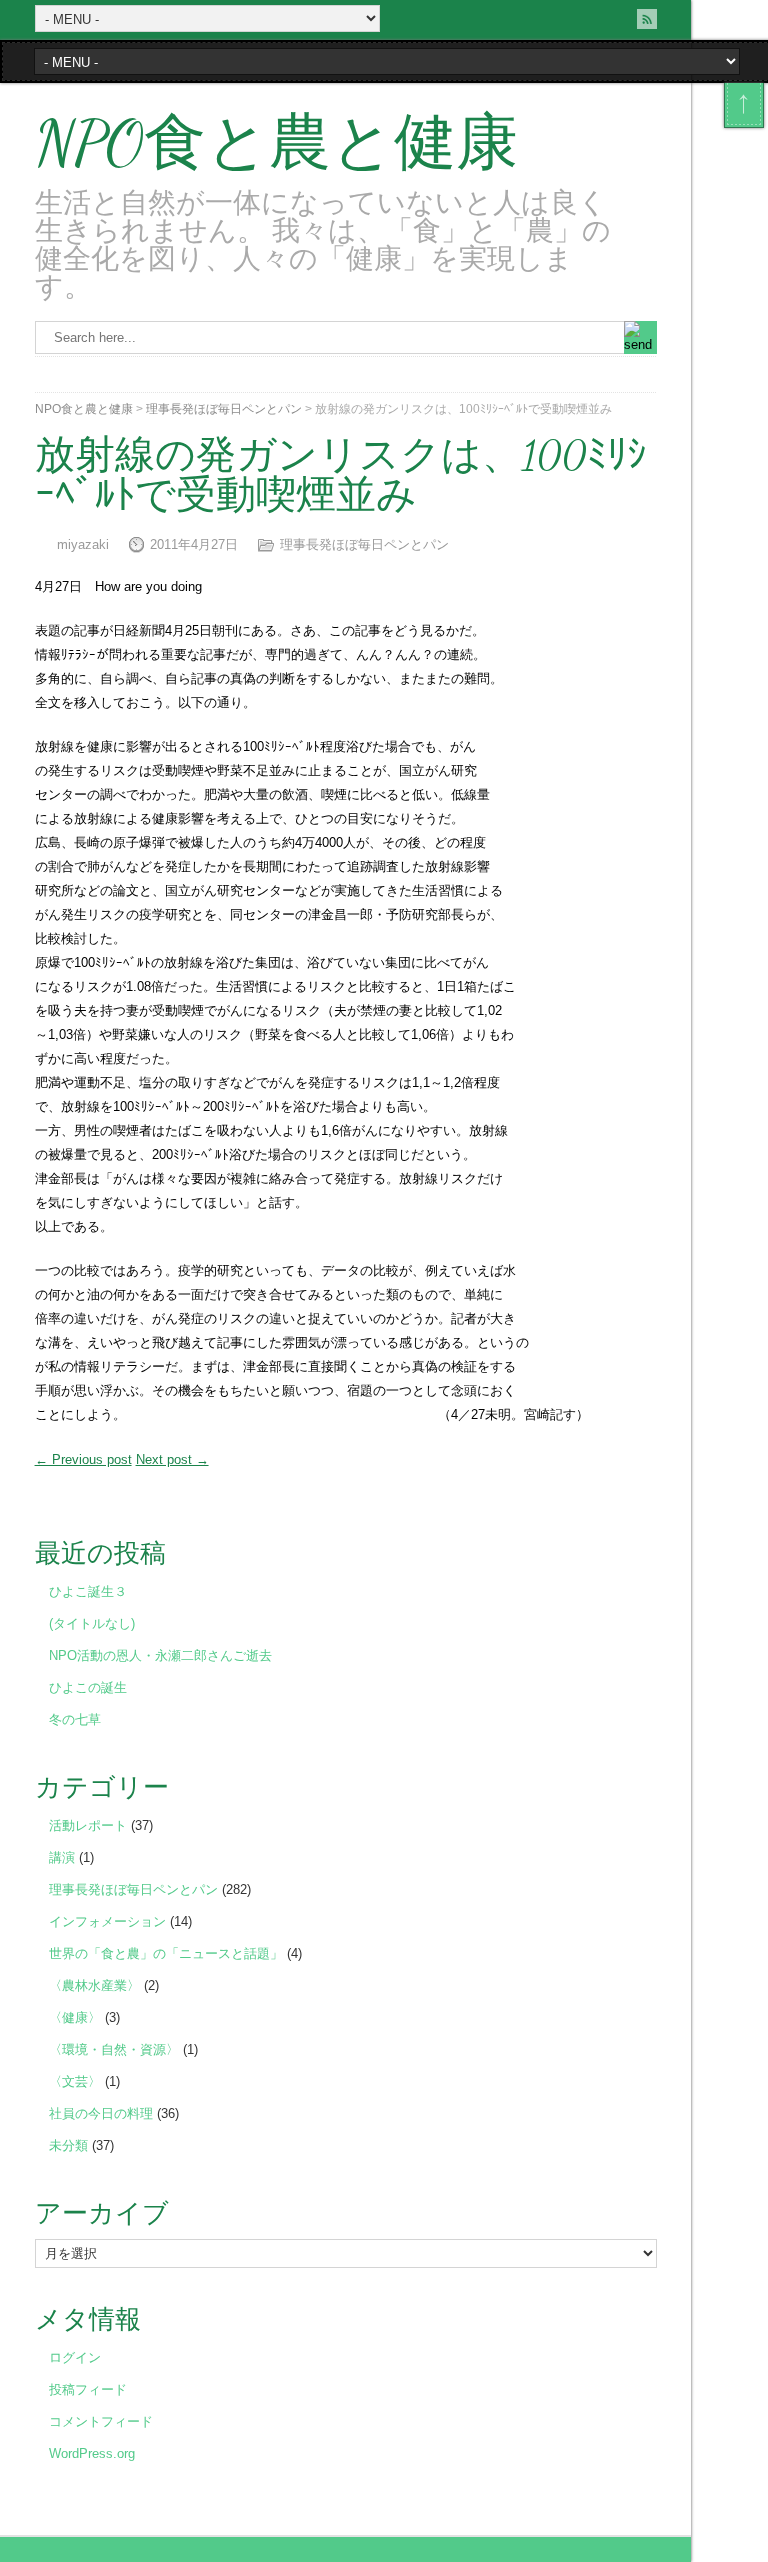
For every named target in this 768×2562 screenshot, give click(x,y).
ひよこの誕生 (88, 1687)
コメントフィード (101, 2421)
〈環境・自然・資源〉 (114, 2049)
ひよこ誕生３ (88, 1591)
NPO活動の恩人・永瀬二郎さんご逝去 (160, 1655)
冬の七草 (75, 1719)
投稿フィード (88, 2389)
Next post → (172, 1459)
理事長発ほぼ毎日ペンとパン (224, 409)
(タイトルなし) (92, 1623)
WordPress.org (92, 2453)
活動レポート (88, 1825)
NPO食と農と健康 (276, 143)
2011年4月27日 (194, 544)
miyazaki (83, 544)
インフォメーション (107, 1921)
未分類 (68, 2145)
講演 (62, 1857)
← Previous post (83, 1459)
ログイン (75, 2357)
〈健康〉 (75, 2017)
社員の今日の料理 (101, 2113)
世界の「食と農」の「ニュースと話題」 (166, 1953)
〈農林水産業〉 (94, 1985)
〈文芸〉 (75, 2081)
